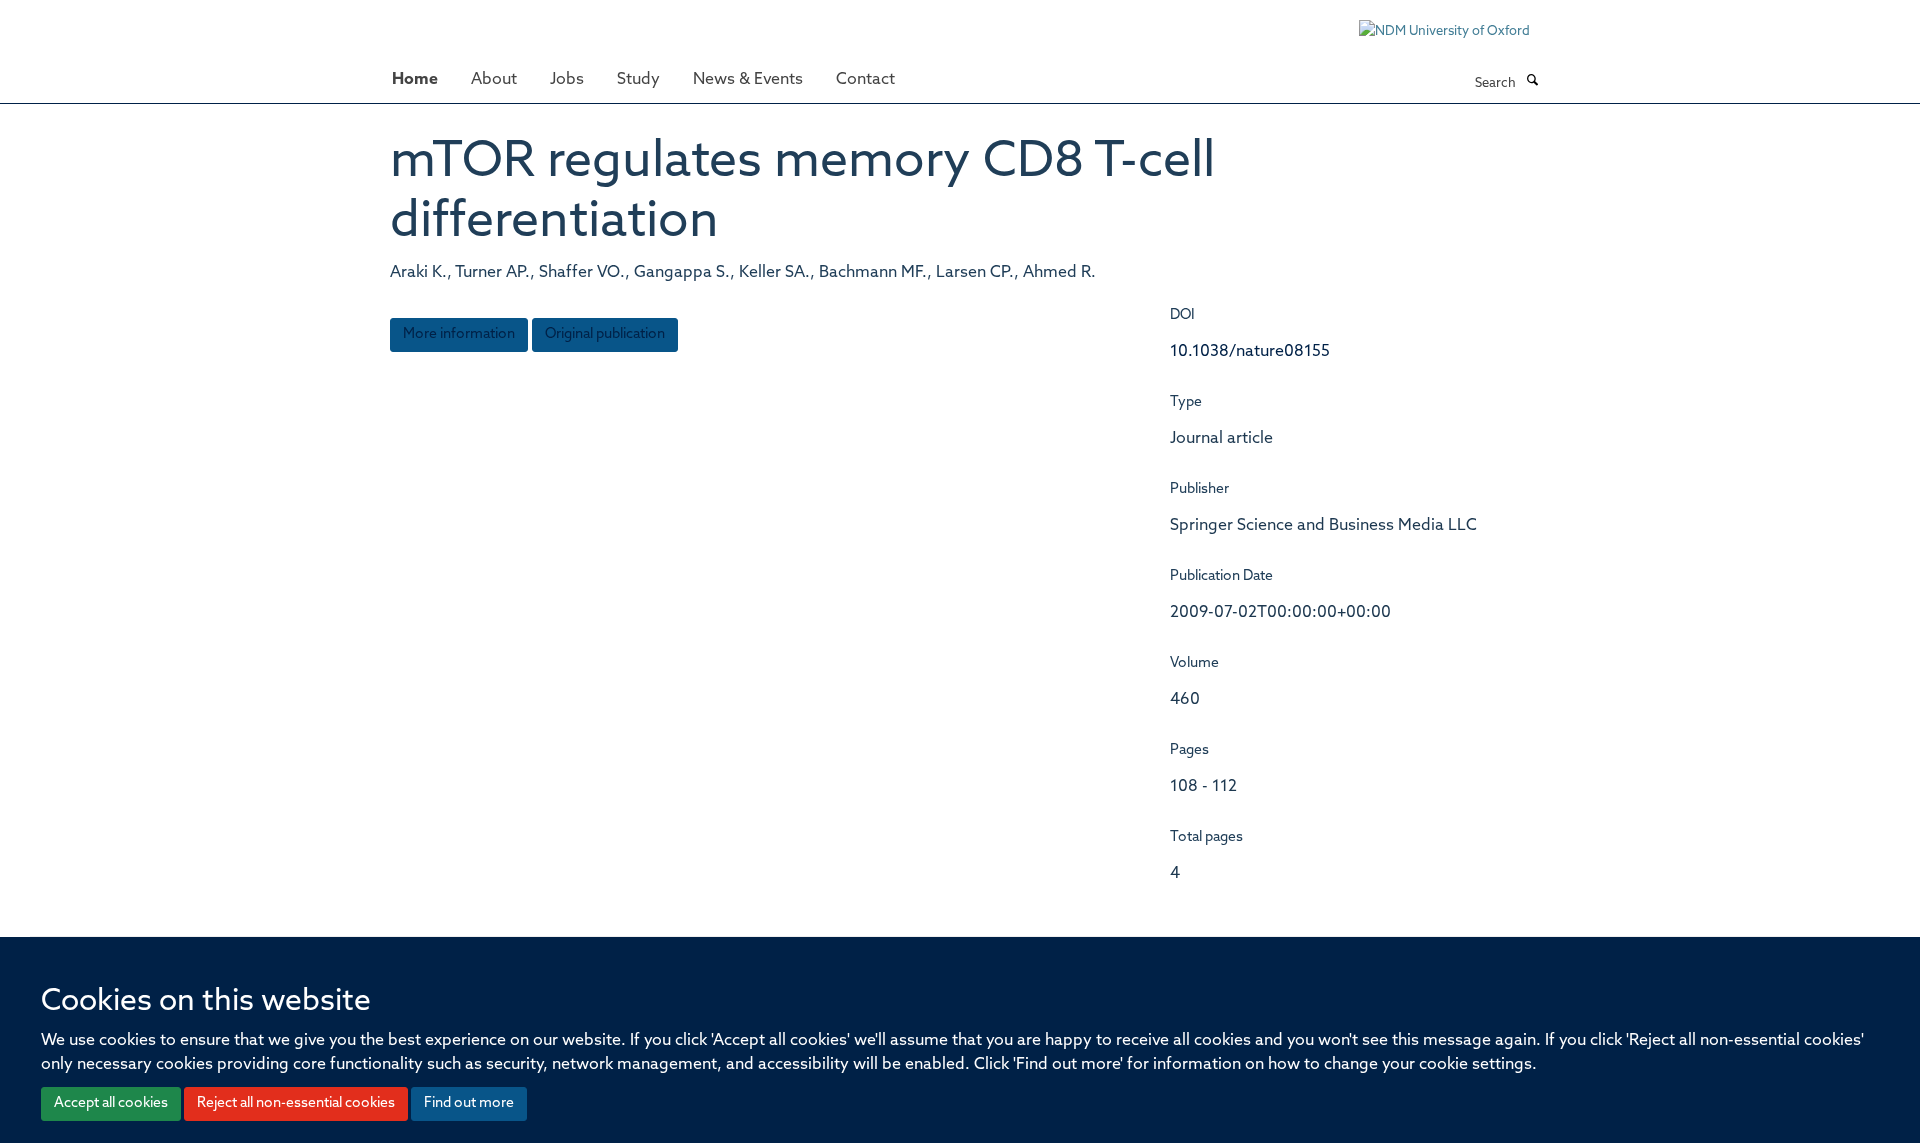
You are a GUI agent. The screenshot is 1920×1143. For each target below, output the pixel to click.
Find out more (469, 1103)
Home (415, 80)
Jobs (567, 80)
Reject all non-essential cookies (296, 1103)
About (494, 80)
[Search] (1532, 82)
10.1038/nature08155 (1250, 352)
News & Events (748, 80)
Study (638, 80)
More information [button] (459, 334)
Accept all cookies (111, 1103)
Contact (865, 80)
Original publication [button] (605, 334)
